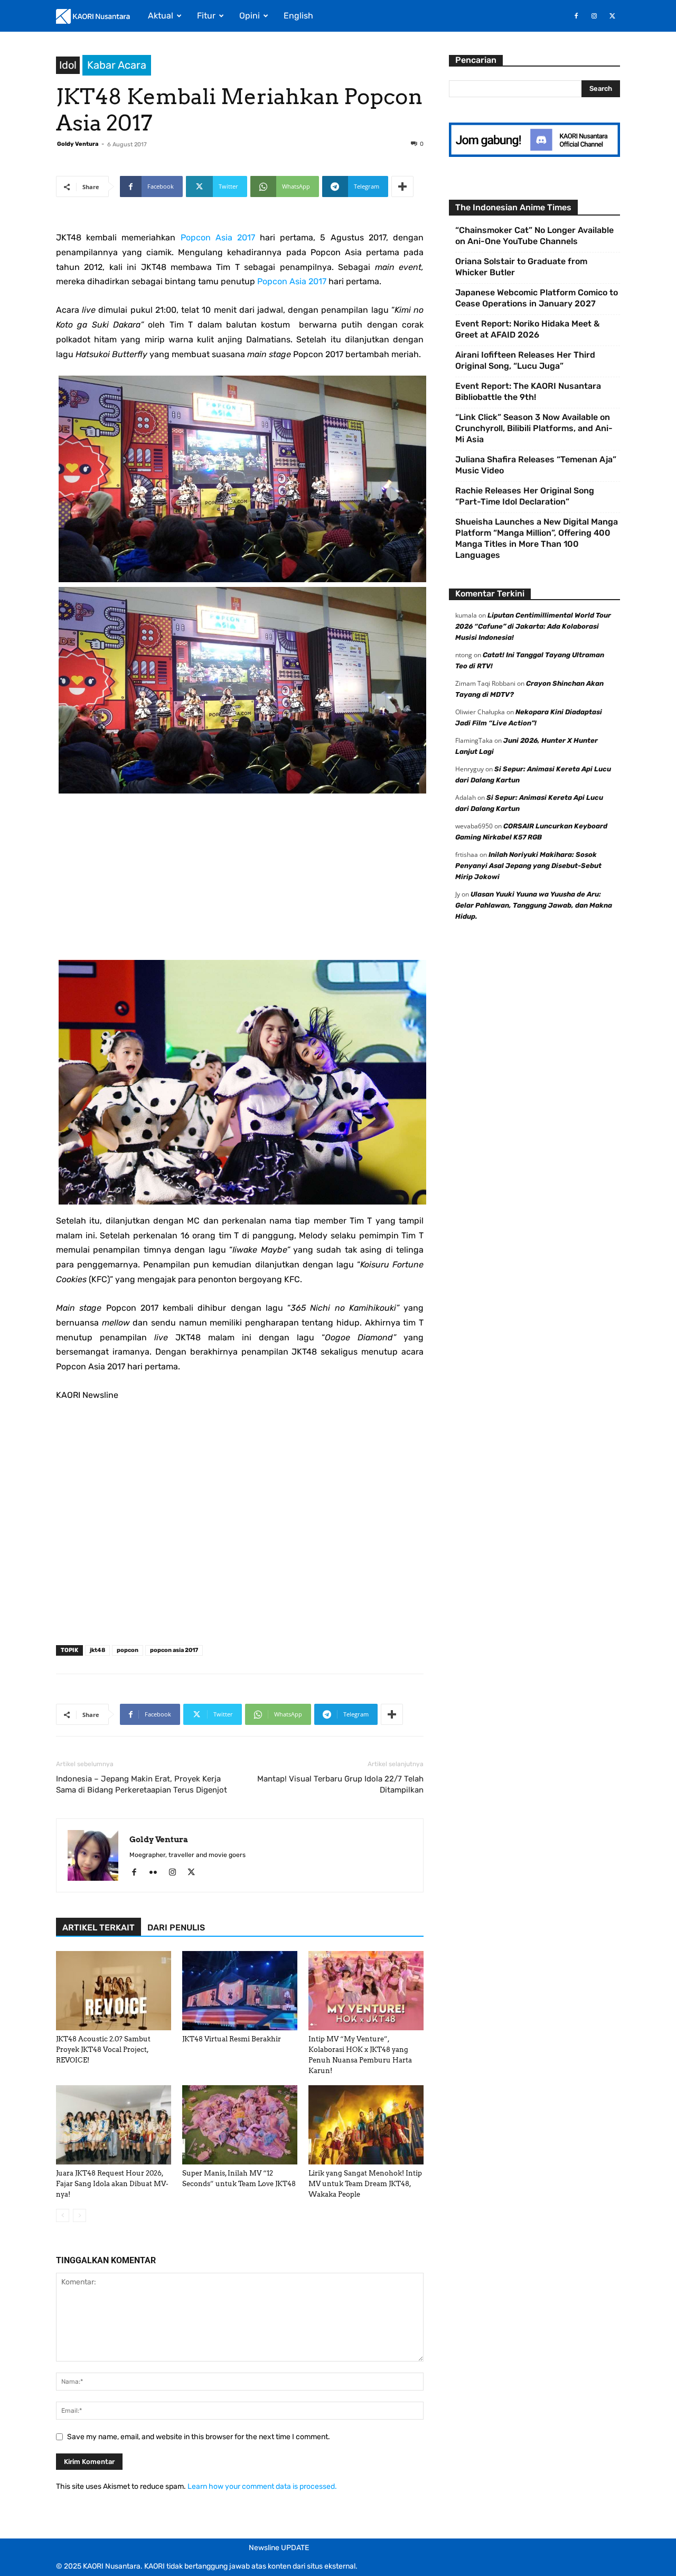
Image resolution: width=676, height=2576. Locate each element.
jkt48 (97, 1650)
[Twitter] (612, 16)
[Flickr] (157, 1873)
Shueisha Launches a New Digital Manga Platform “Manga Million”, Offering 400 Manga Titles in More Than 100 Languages (537, 538)
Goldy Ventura (78, 144)
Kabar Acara (117, 65)
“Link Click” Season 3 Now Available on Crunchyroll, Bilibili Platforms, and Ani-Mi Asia (534, 428)
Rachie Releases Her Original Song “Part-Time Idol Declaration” (525, 496)
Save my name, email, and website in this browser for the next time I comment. (199, 2437)
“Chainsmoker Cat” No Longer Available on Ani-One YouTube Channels (534, 236)
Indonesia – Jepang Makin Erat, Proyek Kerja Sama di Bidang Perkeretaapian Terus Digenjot (142, 1784)
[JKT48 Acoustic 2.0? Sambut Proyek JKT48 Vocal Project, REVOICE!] (114, 1991)
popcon (128, 1650)
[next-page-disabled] (79, 2215)
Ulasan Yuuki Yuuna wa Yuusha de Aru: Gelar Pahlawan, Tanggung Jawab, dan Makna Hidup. (534, 905)
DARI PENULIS (176, 1928)
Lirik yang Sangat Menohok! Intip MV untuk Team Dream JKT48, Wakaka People (365, 2184)
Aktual (161, 16)
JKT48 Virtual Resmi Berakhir (232, 2039)
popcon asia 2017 (174, 1650)
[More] (402, 186)
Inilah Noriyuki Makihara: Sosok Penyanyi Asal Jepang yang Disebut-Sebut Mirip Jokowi (528, 866)
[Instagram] (594, 16)
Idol (68, 65)
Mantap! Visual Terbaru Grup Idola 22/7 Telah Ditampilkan (340, 1784)
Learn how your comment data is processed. (262, 2486)
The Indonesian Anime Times (513, 207)
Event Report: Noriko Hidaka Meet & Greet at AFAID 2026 (527, 329)
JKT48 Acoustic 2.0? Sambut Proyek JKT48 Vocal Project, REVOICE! (103, 2050)
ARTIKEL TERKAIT (98, 1928)
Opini (250, 16)
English (298, 16)
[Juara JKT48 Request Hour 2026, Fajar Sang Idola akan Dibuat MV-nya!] (114, 2125)
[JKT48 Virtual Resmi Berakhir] (240, 1991)
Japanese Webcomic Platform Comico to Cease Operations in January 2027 (537, 298)
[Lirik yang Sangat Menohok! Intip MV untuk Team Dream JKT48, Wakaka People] (366, 2125)
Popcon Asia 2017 (218, 237)
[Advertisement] (240, 886)
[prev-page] (63, 2215)
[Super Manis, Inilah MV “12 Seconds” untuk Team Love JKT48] (240, 2125)
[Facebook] (576, 16)
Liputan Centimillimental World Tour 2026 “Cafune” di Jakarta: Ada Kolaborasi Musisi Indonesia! (533, 626)
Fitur (206, 16)
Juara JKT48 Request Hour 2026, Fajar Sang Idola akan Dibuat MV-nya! (112, 2184)
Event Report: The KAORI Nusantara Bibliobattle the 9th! (528, 391)
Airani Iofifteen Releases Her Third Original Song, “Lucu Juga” (525, 360)
